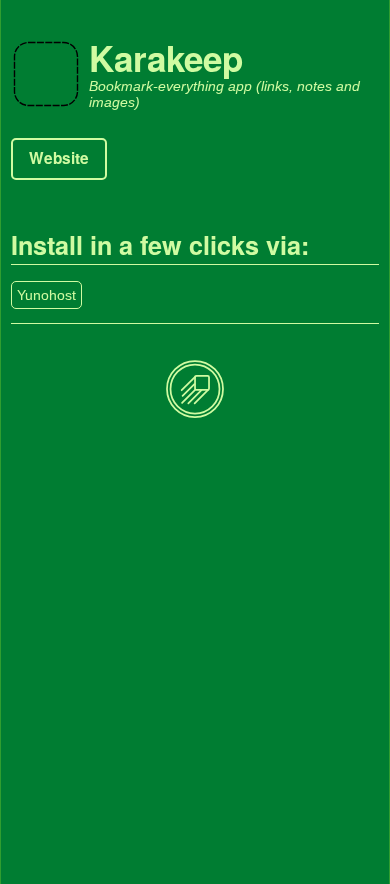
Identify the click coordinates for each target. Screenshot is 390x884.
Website (59, 158)
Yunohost (46, 295)
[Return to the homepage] (195, 390)
